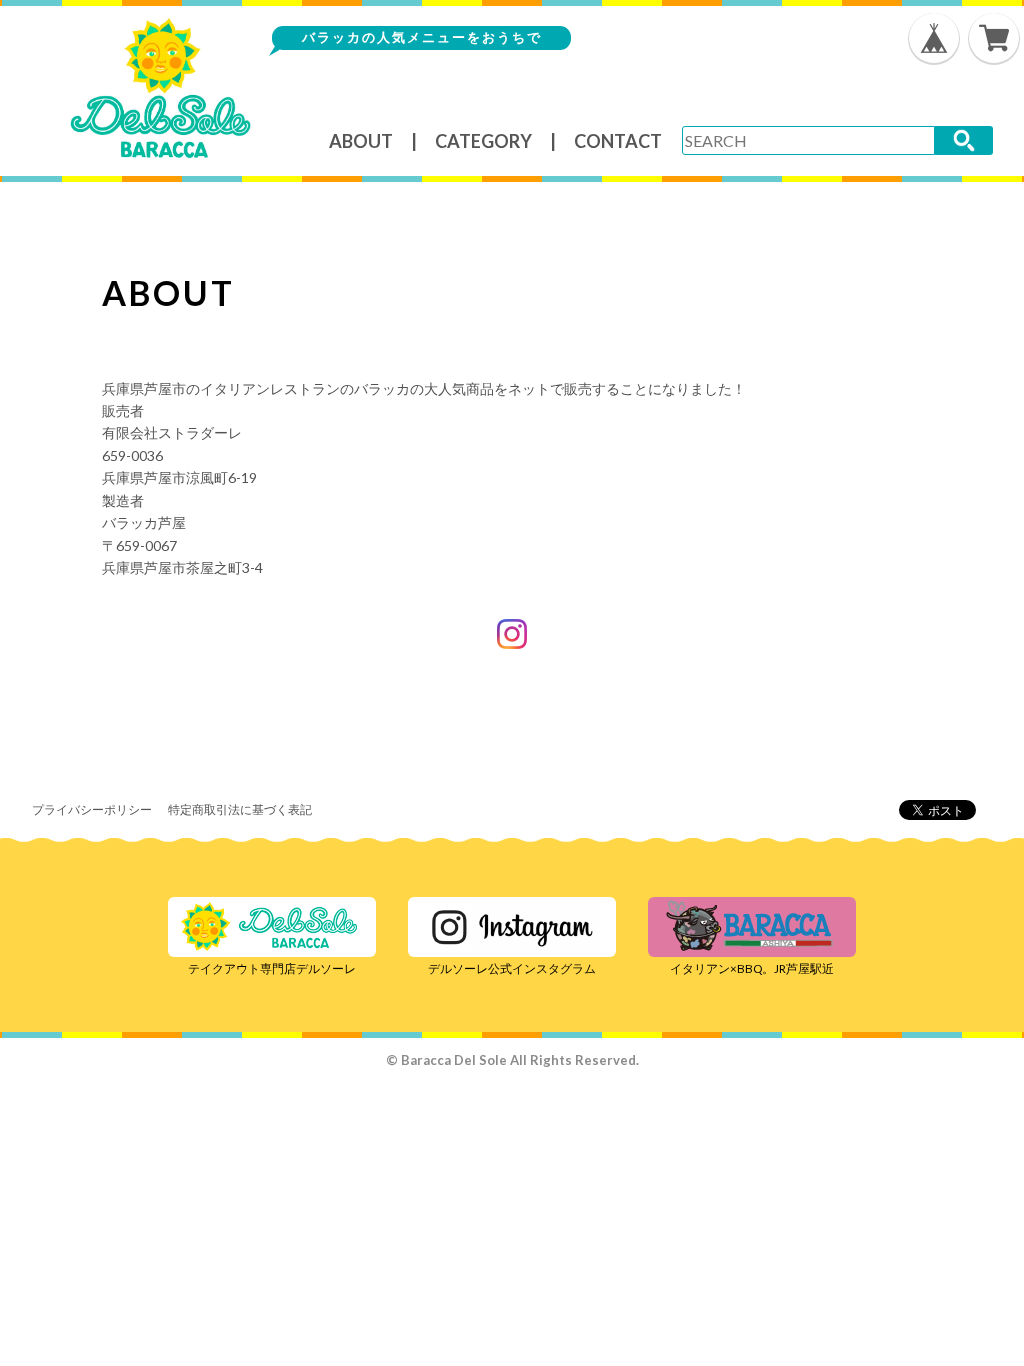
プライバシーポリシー (92, 809)
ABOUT (361, 141)
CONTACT (618, 141)
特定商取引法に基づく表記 (240, 809)
